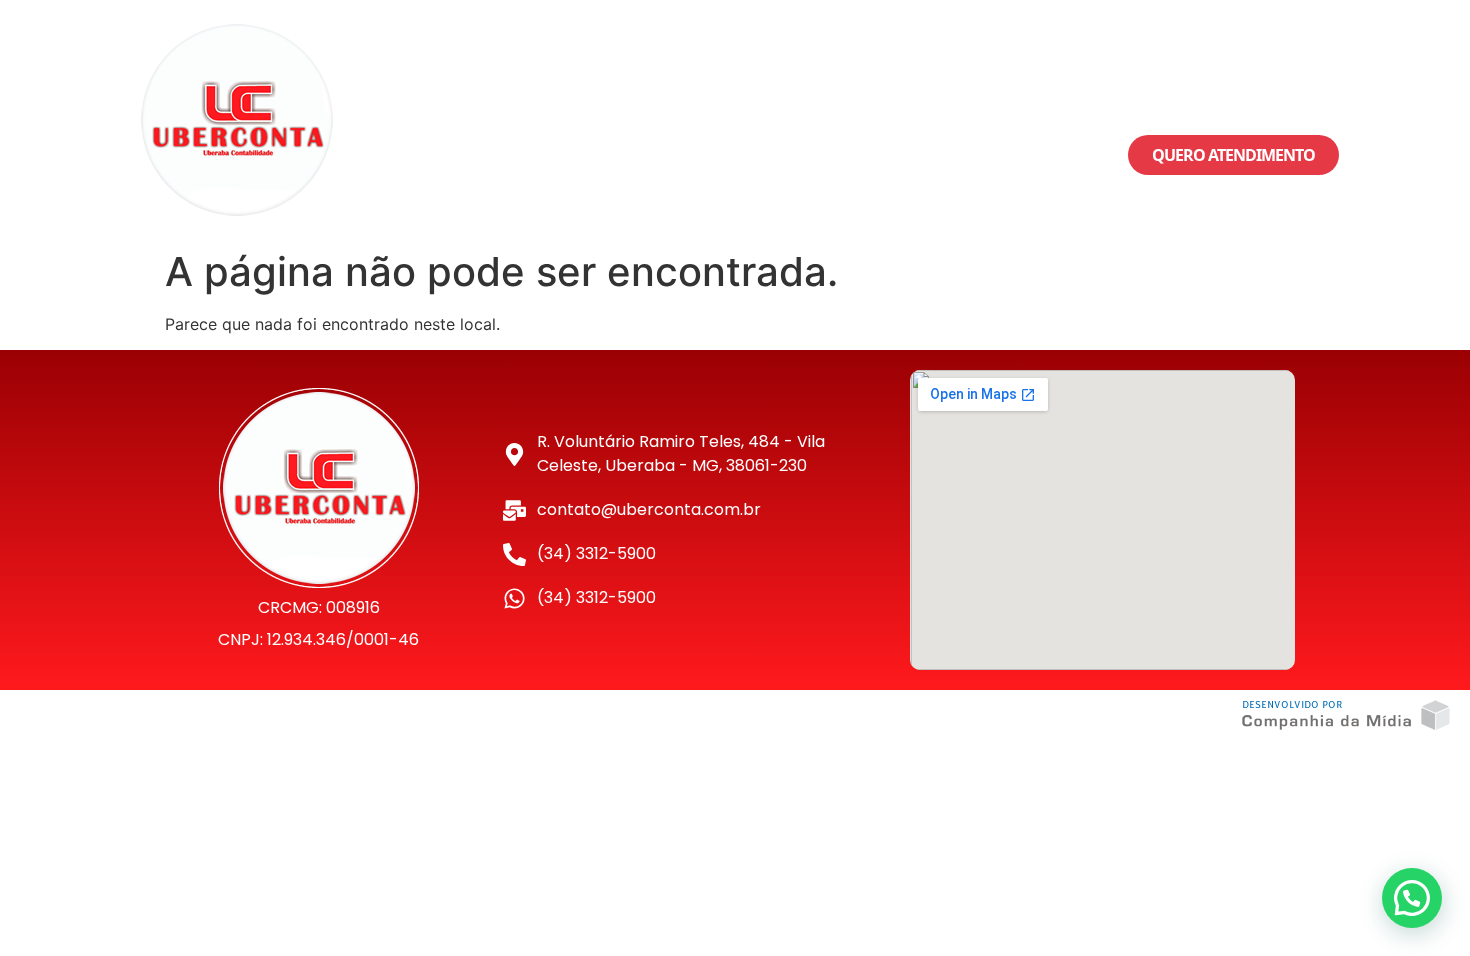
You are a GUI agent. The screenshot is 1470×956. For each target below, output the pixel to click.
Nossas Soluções (760, 120)
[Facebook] (1179, 90)
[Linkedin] (1289, 90)
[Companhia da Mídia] (1346, 715)
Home (503, 120)
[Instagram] (1234, 90)
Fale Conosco (937, 120)
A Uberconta (611, 120)
